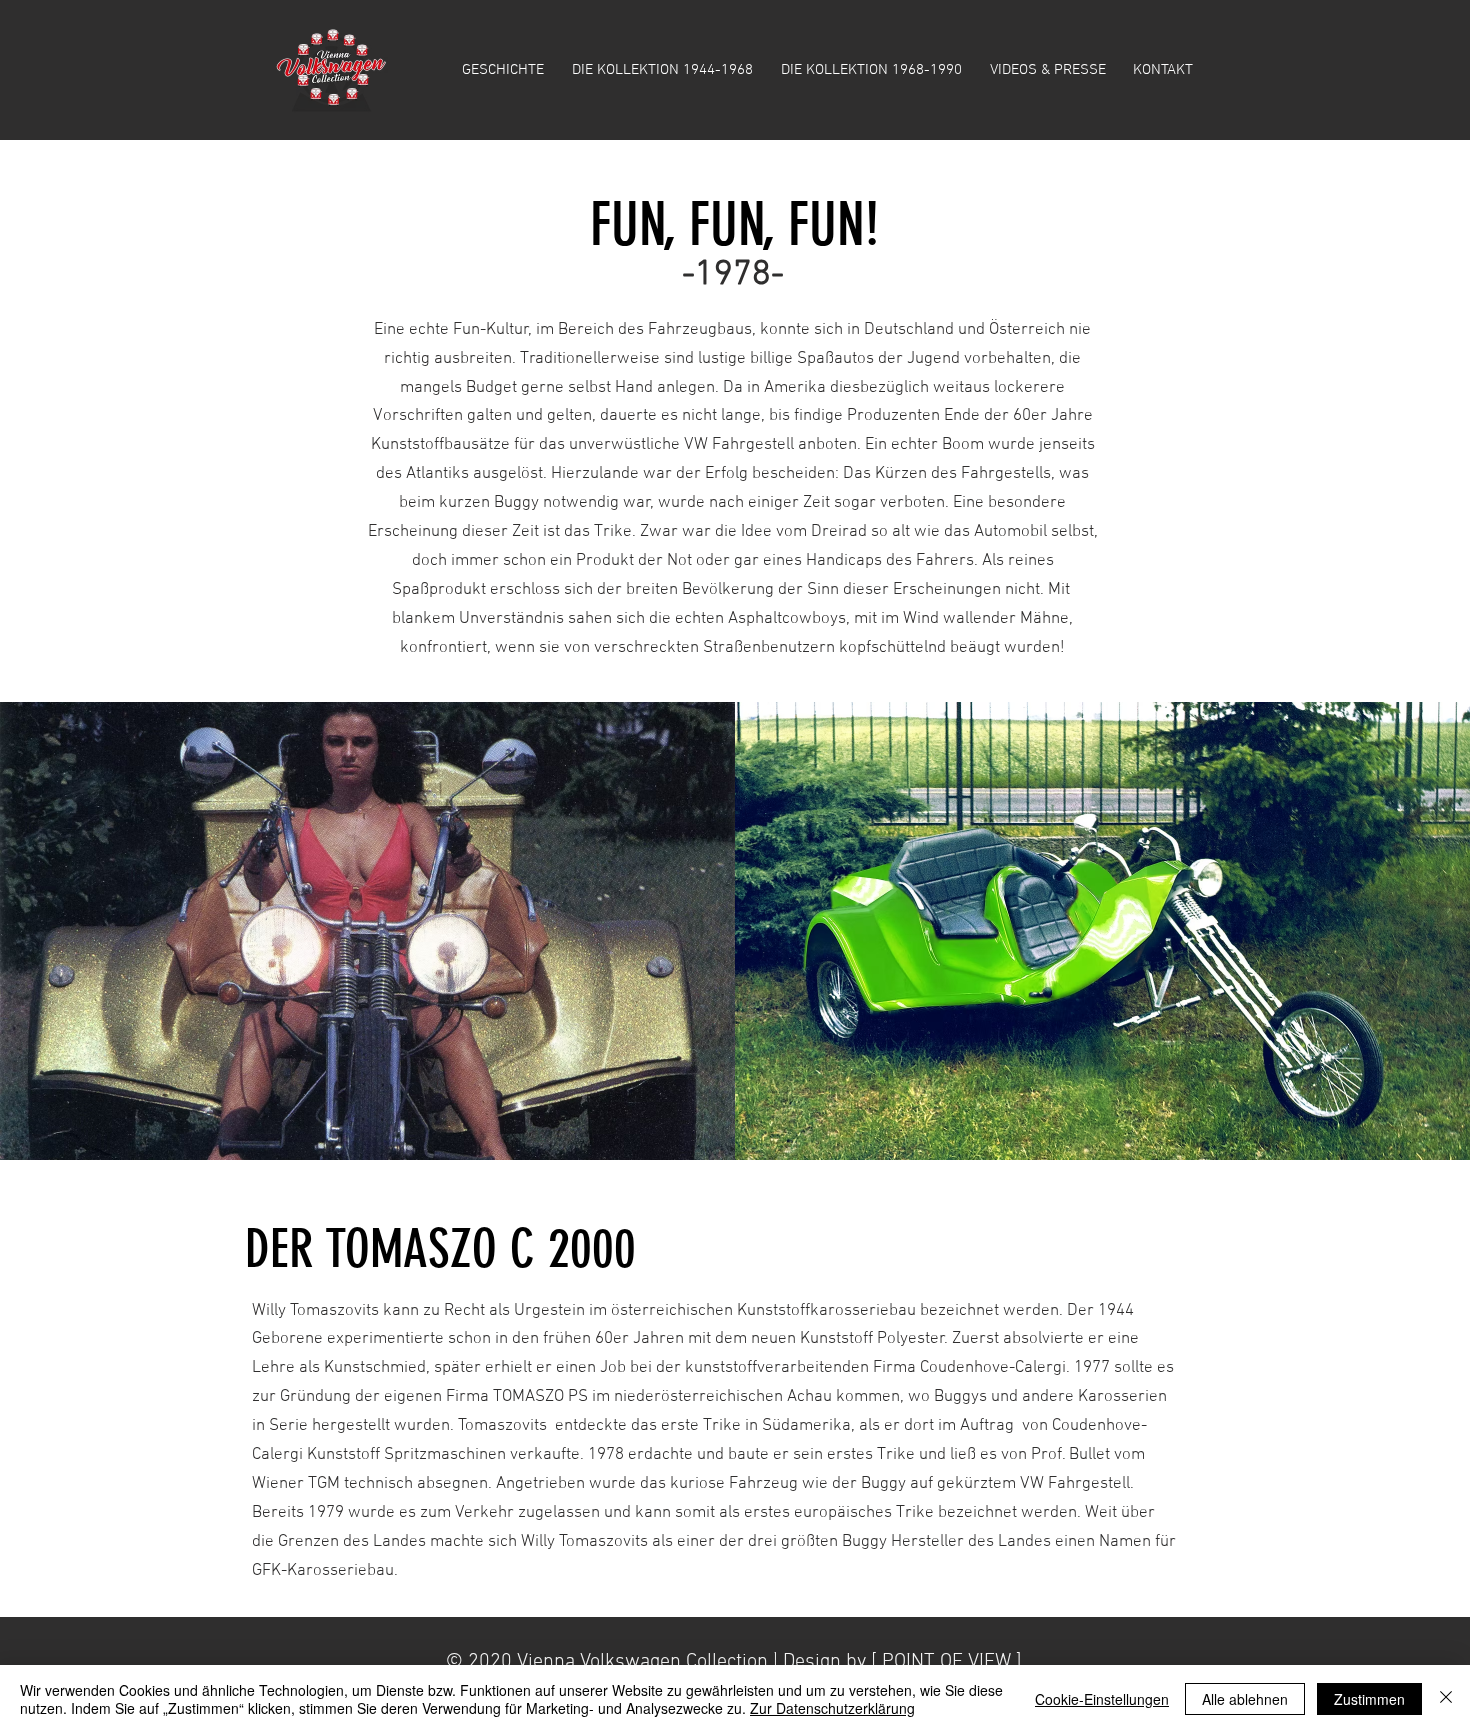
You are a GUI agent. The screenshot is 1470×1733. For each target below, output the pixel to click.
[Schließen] (1446, 1699)
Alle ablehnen (1245, 1699)
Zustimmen (1369, 1699)
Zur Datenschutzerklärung (832, 1708)
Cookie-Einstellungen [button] (1102, 1699)
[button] (662, 70)
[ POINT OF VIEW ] (946, 1662)
